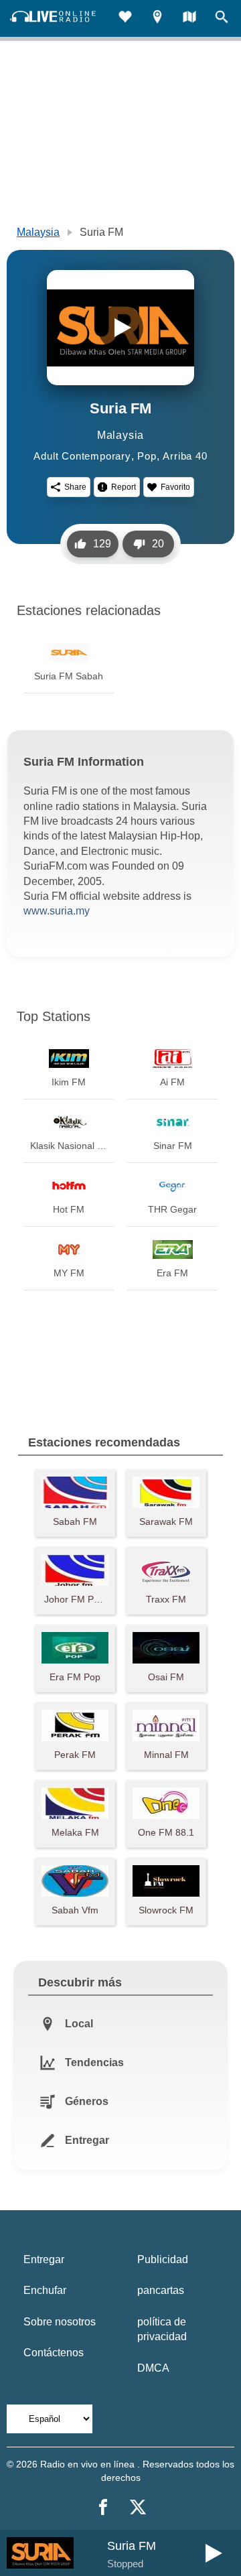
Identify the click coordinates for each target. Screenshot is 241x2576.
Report (124, 487)
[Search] (222, 18)
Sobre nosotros (60, 2322)
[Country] (189, 18)
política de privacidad (162, 2329)
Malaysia (38, 232)
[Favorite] (125, 18)
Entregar (44, 2259)
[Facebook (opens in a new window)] (103, 2507)
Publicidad (163, 2259)
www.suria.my (57, 911)
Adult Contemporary (82, 456)
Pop (147, 456)
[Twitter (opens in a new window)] (138, 2507)
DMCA (153, 2368)
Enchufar (45, 2290)
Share (75, 487)
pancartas (161, 2290)
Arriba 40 (185, 456)
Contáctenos (54, 2353)
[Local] (157, 18)
